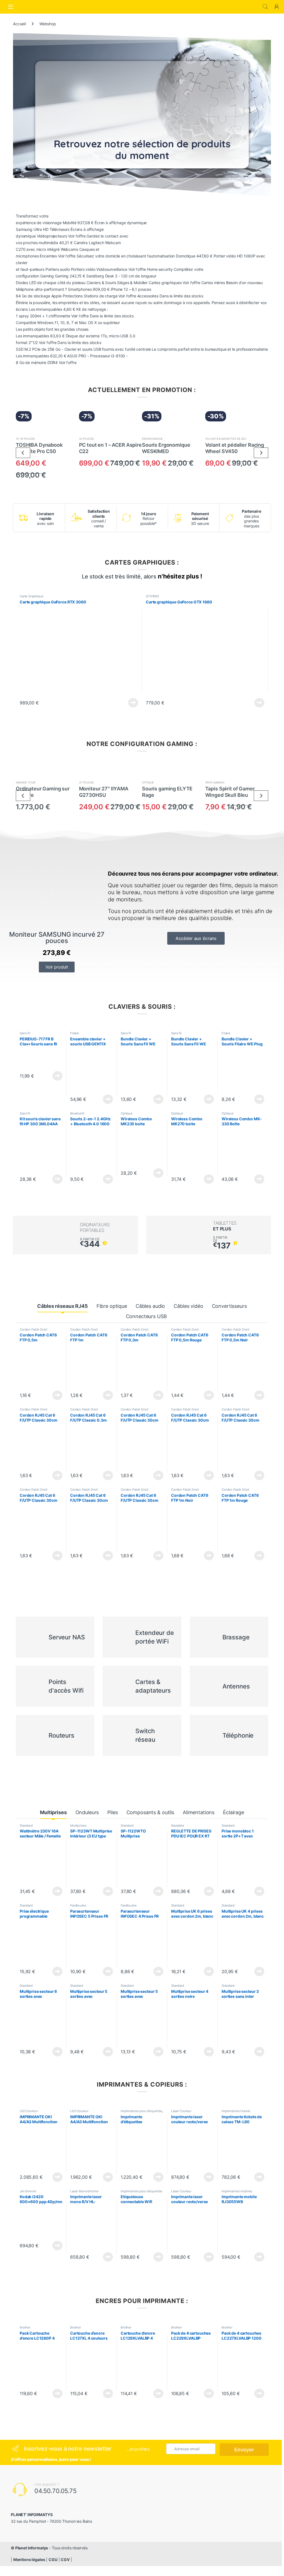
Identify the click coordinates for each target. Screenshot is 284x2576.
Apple (56, 296)
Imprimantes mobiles (237, 2191)
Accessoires (148, 296)
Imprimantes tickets (236, 2111)
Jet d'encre (28, 2191)
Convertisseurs (229, 1306)
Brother (25, 2327)
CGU (53, 2559)
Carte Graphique (32, 596)
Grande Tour (25, 782)
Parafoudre (78, 1905)
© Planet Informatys (29, 2548)
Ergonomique (152, 439)
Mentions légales (29, 2559)
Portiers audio (58, 269)
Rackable (178, 1826)
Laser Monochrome (84, 2191)
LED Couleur (29, 2111)
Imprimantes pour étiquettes (141, 2111)
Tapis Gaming (215, 782)
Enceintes (48, 256)
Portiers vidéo (83, 269)
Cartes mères (213, 283)
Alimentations (199, 1812)
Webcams (69, 249)
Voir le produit (132, 703)
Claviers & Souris (101, 283)
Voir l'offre (77, 236)
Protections (73, 296)
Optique (148, 782)
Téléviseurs (59, 229)
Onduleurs (87, 1812)
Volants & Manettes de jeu (226, 439)
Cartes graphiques (165, 283)
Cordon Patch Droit (33, 1329)
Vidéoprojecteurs (52, 236)
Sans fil (25, 1033)
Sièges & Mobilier (132, 283)
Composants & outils (150, 1812)
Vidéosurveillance (112, 269)
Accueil (19, 24)
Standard (26, 1826)
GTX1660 (152, 596)
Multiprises (53, 1812)
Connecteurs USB (146, 1316)
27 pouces (87, 782)
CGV (65, 2559)
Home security (160, 269)
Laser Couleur (181, 2111)
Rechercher (265, 7)
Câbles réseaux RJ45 (62, 1306)
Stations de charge (101, 296)
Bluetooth (77, 1113)
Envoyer (244, 2450)
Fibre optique (112, 1306)
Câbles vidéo (188, 1306)
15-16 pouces (25, 439)
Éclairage (234, 1812)
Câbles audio (150, 1306)
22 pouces (87, 439)
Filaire (75, 1033)
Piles (112, 1812)
